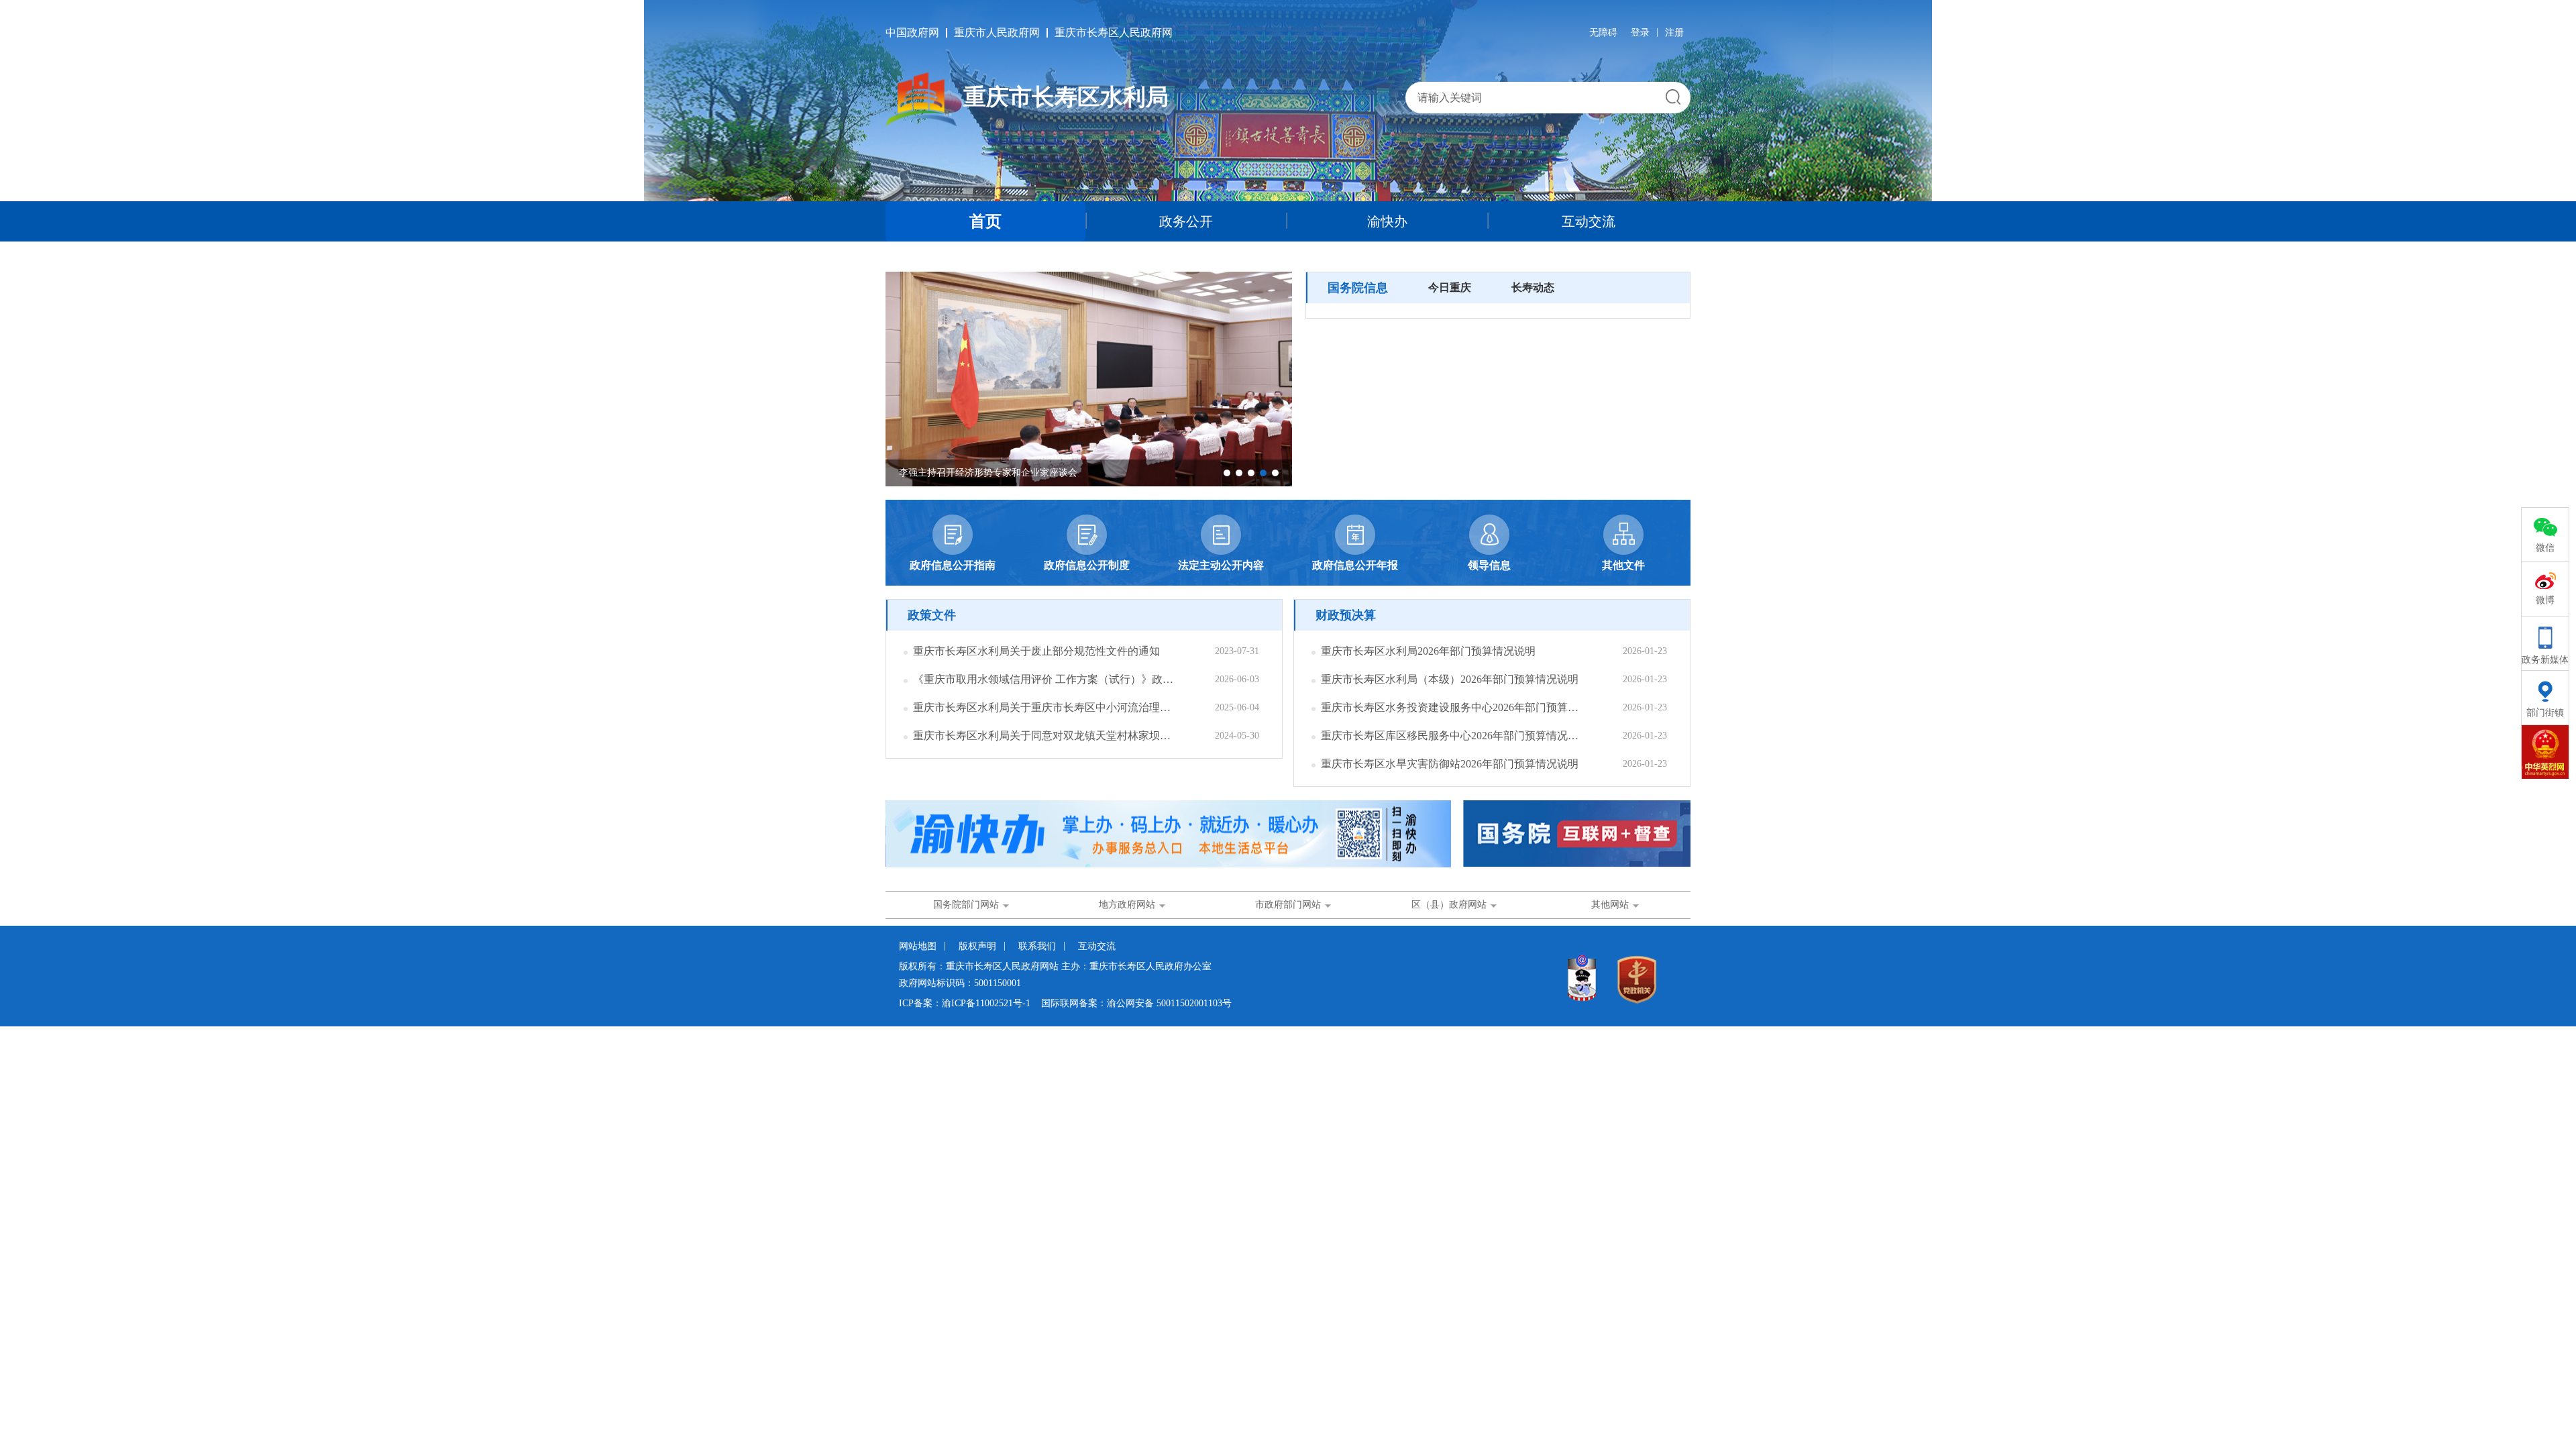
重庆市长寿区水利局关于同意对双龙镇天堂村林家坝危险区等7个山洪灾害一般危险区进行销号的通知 (1043, 736)
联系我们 (1037, 946)
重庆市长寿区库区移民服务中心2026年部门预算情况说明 (1451, 736)
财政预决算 (1346, 615)
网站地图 (918, 946)
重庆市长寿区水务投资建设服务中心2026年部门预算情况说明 (1451, 707)
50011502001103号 (1194, 1003)
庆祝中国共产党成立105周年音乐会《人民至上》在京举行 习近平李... (1043, 473)
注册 (1674, 33)
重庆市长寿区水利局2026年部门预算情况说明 (1428, 651)
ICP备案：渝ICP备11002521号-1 (965, 1003)
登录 (1640, 33)
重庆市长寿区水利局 (1066, 97)
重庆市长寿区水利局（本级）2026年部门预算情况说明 (1450, 679)
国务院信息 (1358, 288)
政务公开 (1186, 221)
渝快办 (1387, 221)
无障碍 (1603, 33)
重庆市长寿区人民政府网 (1114, 33)
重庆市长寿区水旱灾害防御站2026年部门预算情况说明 (1450, 764)
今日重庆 (1450, 287)
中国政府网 (912, 33)
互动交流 (1589, 221)
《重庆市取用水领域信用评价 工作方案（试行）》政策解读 (1043, 679)
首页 (985, 221)
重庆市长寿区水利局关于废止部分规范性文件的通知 (1036, 651)
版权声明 (977, 946)
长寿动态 (1533, 287)
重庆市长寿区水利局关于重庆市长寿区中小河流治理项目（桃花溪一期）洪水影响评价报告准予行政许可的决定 (1043, 707)
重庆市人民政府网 (997, 33)
